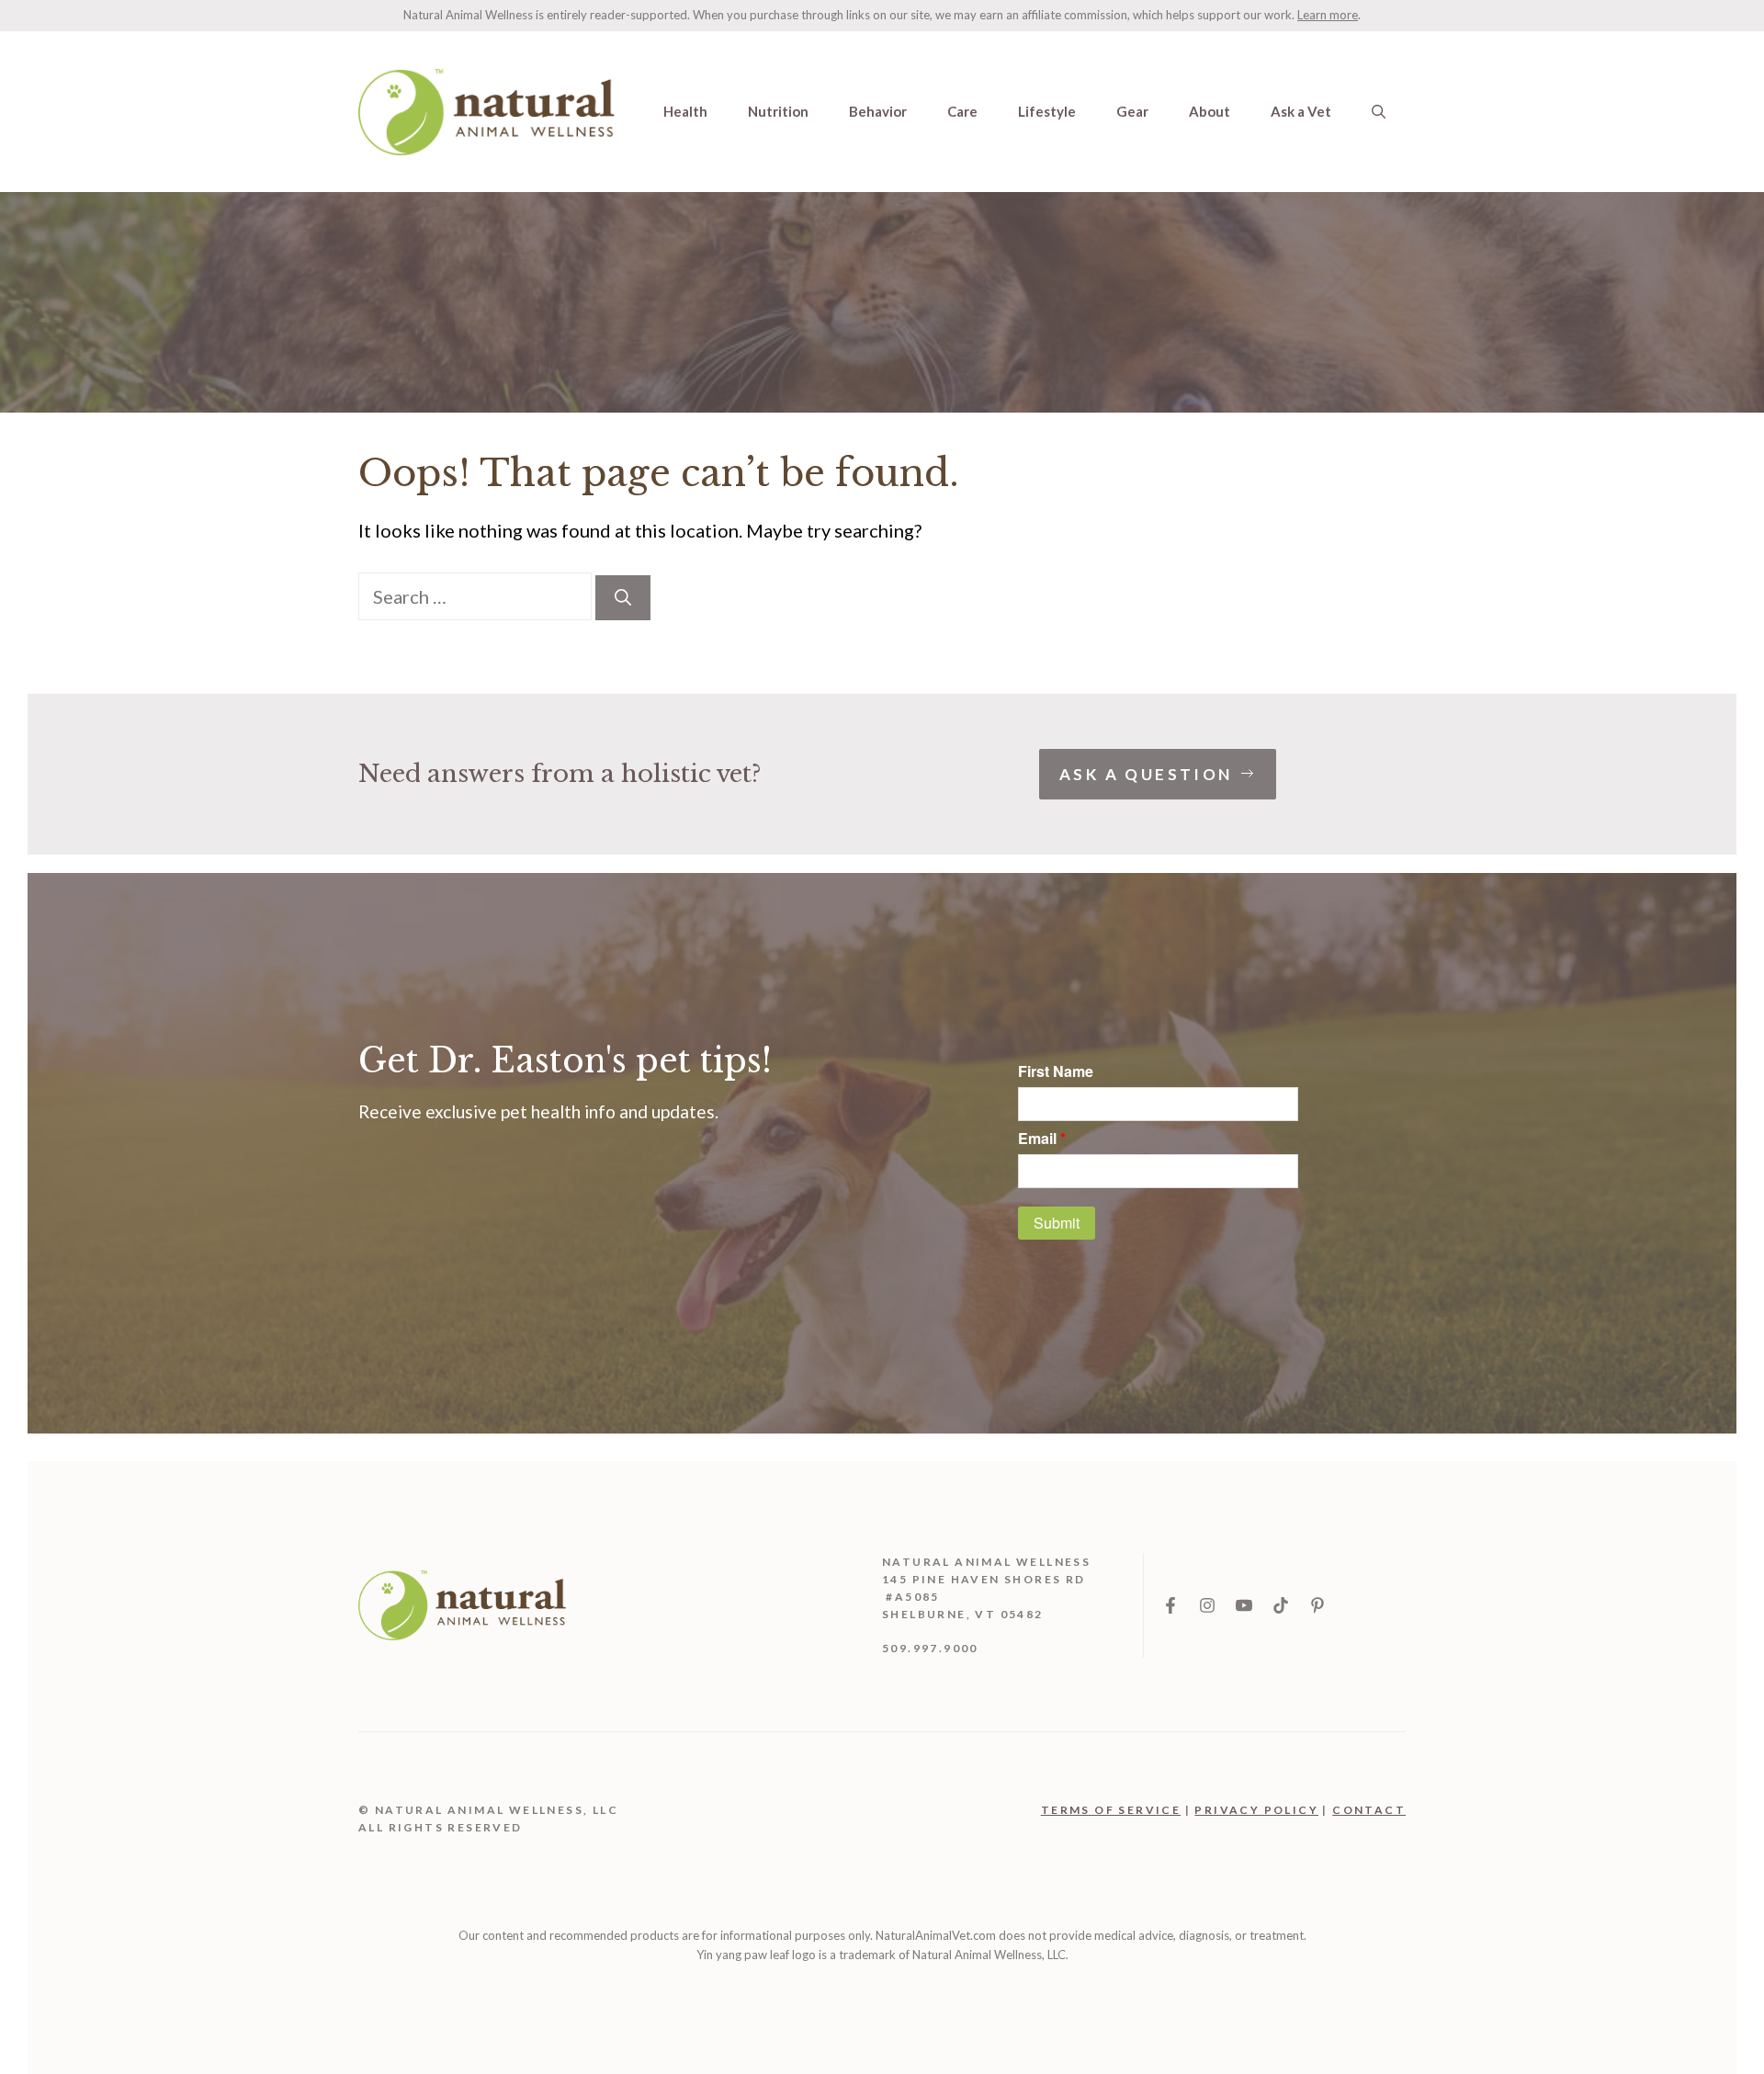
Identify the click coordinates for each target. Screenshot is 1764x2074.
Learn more (1328, 15)
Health (685, 111)
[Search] (623, 598)
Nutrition (778, 111)
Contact (1369, 1810)
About (1210, 111)
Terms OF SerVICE (1111, 1810)
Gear (1132, 111)
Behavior (878, 111)
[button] (1379, 111)
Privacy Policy (1256, 1810)
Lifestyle (1047, 111)
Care (962, 111)
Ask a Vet (1301, 111)
